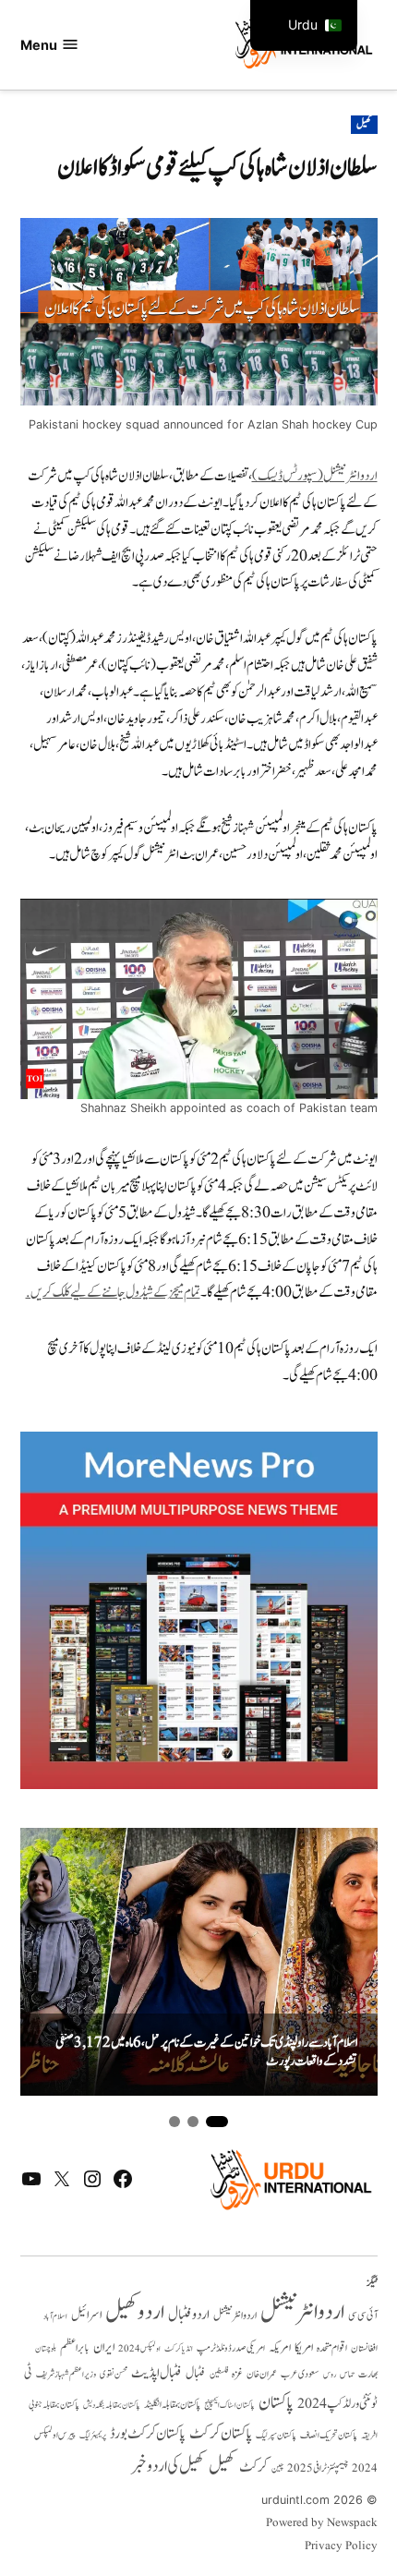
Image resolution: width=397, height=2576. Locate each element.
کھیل (364, 125)
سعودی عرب (300, 2374)
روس (330, 2375)
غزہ (237, 2374)
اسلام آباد (55, 2316)
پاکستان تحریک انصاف (329, 2435)
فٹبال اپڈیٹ (156, 2373)
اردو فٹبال (189, 2315)
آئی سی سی (363, 2316)
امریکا (304, 2347)
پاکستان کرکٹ (221, 2434)
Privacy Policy (341, 2546)
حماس (347, 2374)
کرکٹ (253, 2467)
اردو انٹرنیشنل (302, 2312)
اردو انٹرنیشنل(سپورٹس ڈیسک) (315, 476)
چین (277, 2468)
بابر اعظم (75, 2348)
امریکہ (280, 2348)
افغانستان (364, 2349)
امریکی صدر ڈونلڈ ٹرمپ (231, 2349)
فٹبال (196, 2374)
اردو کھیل (135, 2312)
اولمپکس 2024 (139, 2349)
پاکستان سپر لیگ (276, 2436)
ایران (104, 2347)
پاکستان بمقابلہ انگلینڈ (172, 2405)
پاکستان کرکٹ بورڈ (148, 2434)
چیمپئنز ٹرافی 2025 (318, 2469)
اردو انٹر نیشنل (235, 2316)
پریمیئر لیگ (93, 2436)
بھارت (368, 2374)
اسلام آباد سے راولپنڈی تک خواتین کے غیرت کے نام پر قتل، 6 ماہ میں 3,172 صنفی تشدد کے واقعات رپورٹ (206, 2053)
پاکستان (276, 2403)
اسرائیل (86, 2315)
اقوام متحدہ (332, 2348)
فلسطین (219, 2374)
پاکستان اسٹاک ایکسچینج (229, 2406)
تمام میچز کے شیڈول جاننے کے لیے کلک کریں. (113, 1293)
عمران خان (262, 2374)
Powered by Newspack (322, 2523)
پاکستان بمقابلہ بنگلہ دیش (112, 2405)
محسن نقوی (114, 2374)
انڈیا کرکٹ (179, 2349)
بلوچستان (46, 2349)
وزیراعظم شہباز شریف (66, 2375)
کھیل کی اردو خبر (168, 2466)
